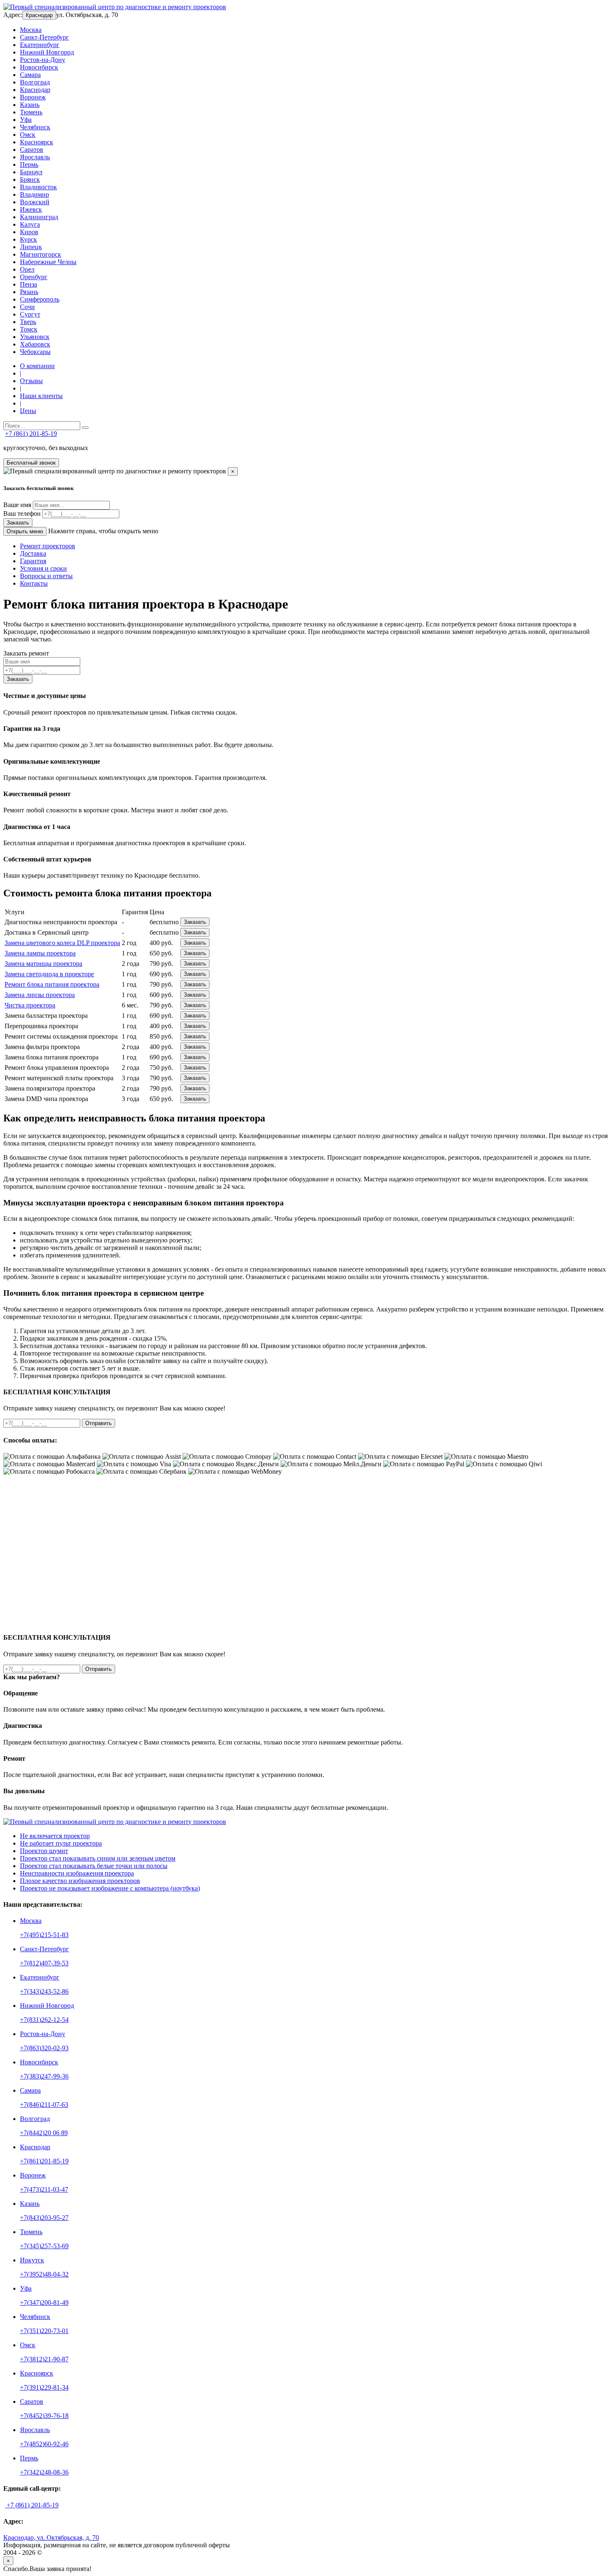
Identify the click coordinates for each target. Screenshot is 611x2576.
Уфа (26, 120)
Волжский (35, 202)
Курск (28, 239)
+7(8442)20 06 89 (44, 2133)
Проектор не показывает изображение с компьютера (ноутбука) (110, 1888)
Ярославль (35, 157)
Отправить (99, 1423)
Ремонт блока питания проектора (52, 984)
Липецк (31, 247)
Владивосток (38, 187)
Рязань (29, 292)
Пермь (29, 165)
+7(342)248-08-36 (44, 2472)
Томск (29, 329)
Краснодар (39, 15)
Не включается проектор (55, 1836)
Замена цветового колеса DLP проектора (62, 943)
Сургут (30, 314)
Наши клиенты (41, 396)
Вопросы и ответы (46, 576)
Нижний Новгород (47, 52)
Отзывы (31, 381)
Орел (27, 269)
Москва (31, 30)
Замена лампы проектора (40, 953)
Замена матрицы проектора (43, 964)
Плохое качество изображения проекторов (80, 1881)
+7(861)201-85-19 (44, 2161)
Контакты (34, 583)
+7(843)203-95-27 (44, 2218)
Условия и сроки (43, 568)
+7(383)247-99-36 (44, 2076)
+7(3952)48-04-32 (44, 2274)
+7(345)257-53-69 (44, 2246)
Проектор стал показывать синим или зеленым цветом (98, 1858)
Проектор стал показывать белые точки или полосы (94, 1866)
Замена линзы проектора (40, 995)
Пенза (28, 284)
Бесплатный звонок (31, 463)
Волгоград (35, 82)
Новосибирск (39, 67)
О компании (37, 366)
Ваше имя (17, 505)
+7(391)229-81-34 (44, 2387)
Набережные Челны (48, 262)
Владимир (34, 194)
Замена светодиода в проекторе (49, 974)
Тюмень (31, 112)
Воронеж (33, 97)
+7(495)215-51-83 (44, 1935)
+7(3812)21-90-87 (44, 2359)
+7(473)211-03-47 (44, 2189)
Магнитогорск (41, 254)
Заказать (18, 523)
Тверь (28, 322)
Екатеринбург (40, 45)
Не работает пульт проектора (61, 1843)
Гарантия (33, 561)
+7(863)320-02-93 (44, 2048)
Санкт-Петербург (44, 37)
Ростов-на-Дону (43, 60)
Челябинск (35, 127)
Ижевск (31, 209)
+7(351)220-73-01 (44, 2331)
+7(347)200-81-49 (44, 2303)
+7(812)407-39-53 (44, 1963)
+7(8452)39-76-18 (44, 2416)
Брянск (30, 179)
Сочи (27, 307)
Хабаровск (35, 344)
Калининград (39, 217)
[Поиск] (85, 428)
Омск (28, 135)
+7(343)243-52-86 (44, 1991)
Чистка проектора (30, 1005)
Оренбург (34, 277)
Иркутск (32, 2260)
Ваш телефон (22, 513)
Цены (28, 411)
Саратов (32, 150)
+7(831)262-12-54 (44, 2020)
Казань (30, 105)
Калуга (30, 224)
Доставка (33, 553)
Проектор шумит (44, 1851)
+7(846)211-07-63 (44, 2105)
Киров (29, 232)
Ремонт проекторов (48, 546)
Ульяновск (35, 337)
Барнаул (31, 172)
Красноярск (37, 142)
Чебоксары (35, 352)
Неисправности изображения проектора (77, 1873)
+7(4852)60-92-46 (44, 2444)
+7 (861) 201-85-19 (31, 434)
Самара (30, 75)
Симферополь (40, 299)
